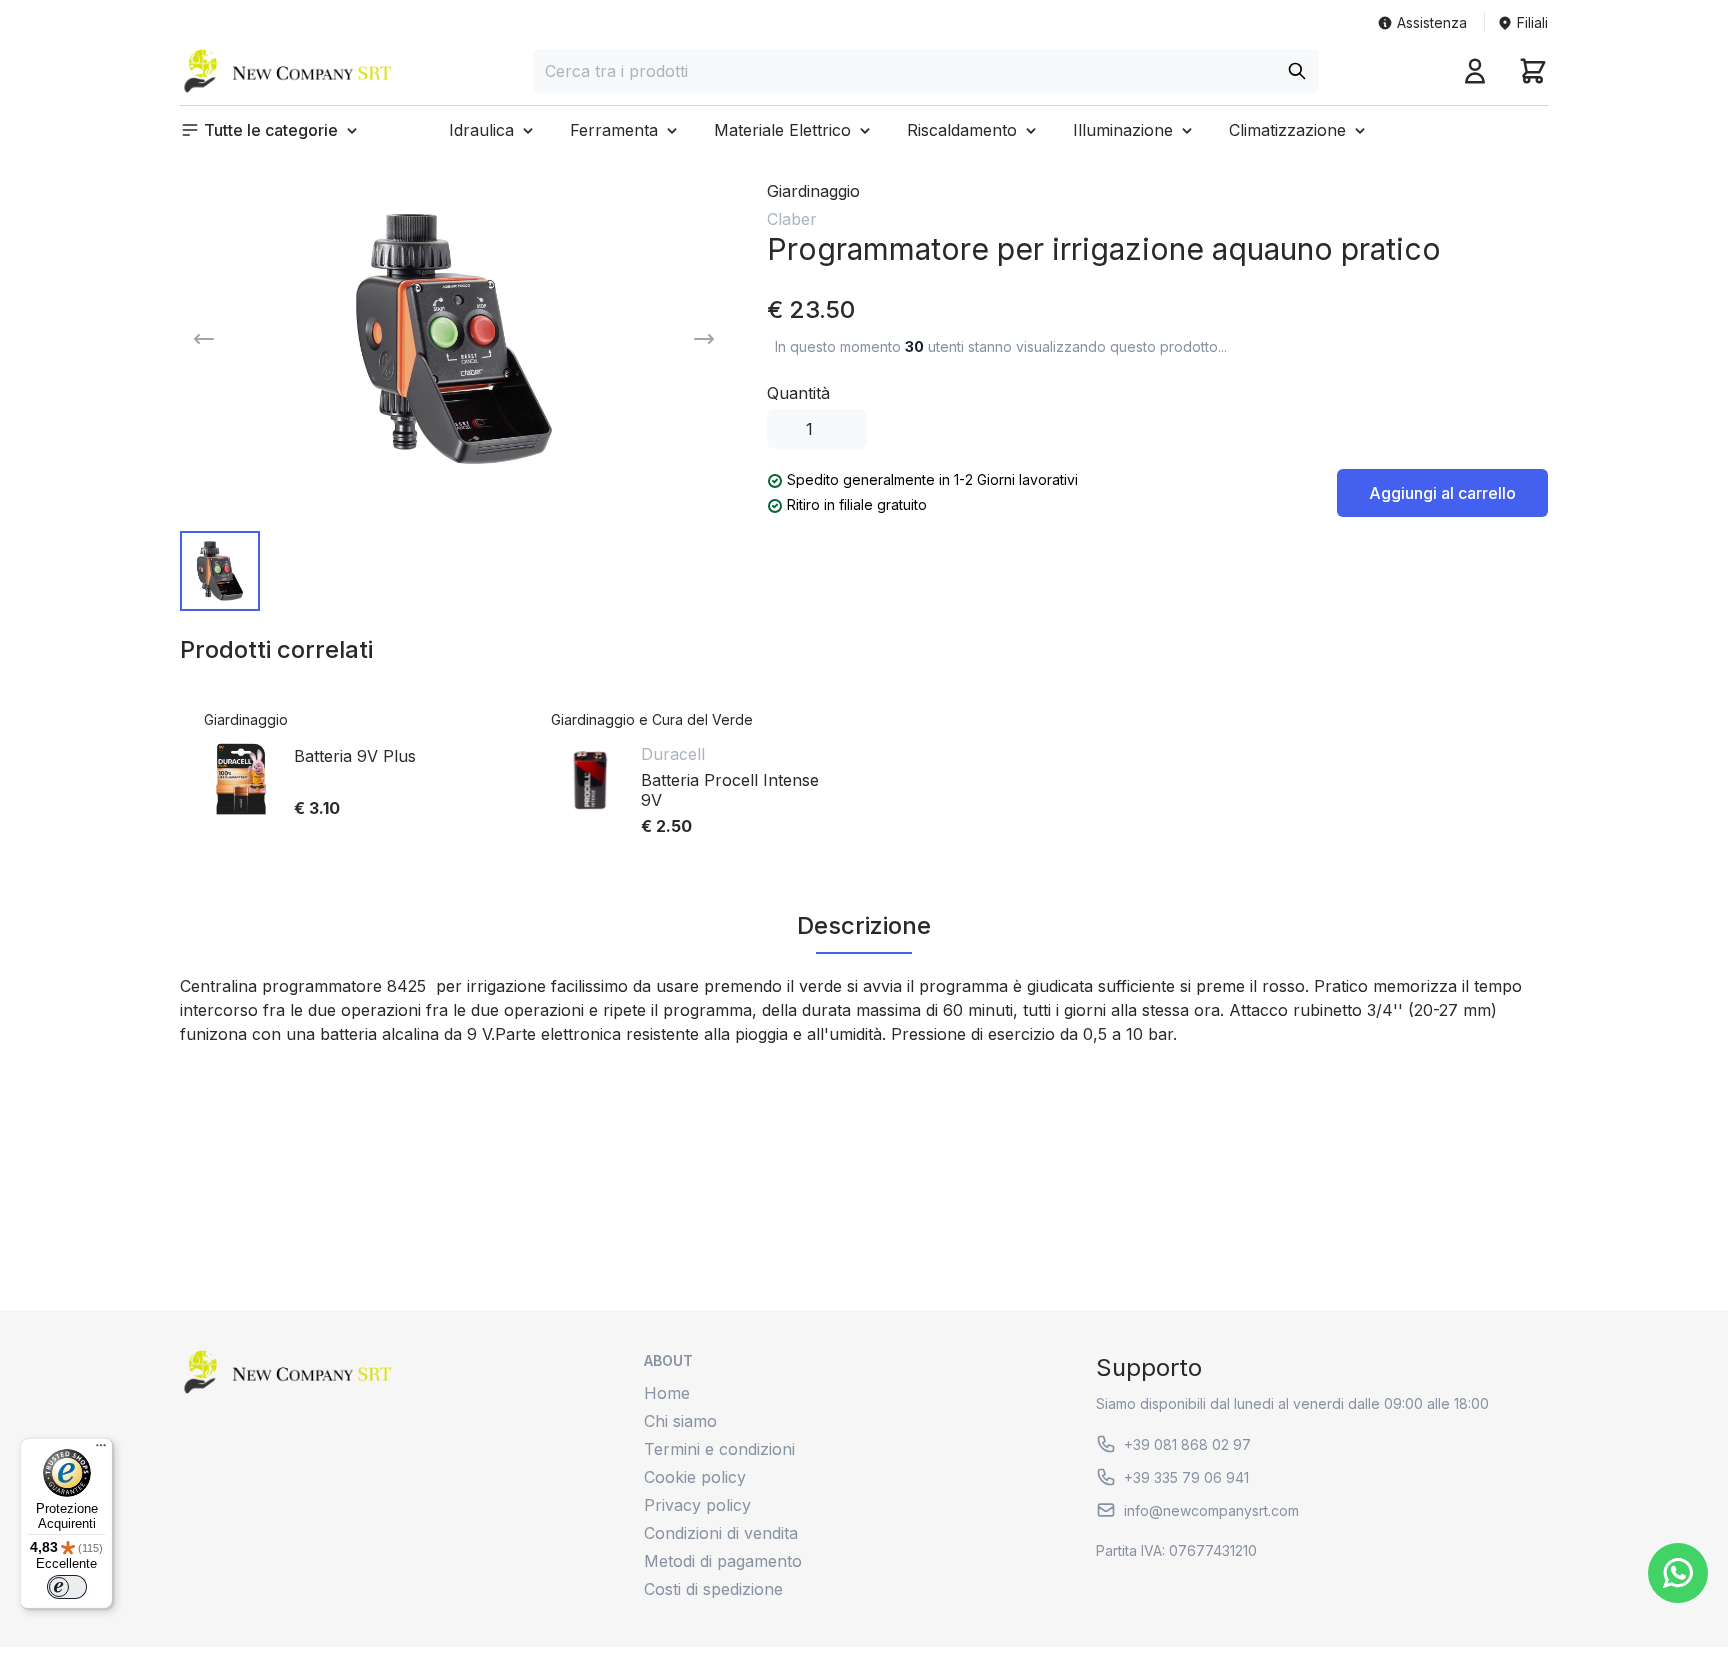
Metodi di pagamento (723, 1561)
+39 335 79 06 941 (1186, 1477)
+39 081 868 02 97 (1187, 1444)
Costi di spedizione (713, 1589)
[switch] (67, 1587)
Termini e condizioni (719, 1449)
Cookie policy (695, 1477)
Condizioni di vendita (721, 1533)
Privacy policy (697, 1505)
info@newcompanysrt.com (1211, 1510)
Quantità (798, 393)
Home (667, 1393)
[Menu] (101, 1450)
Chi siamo (680, 1421)
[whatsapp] (1678, 1573)
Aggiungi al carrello (1442, 493)
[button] (271, 130)
